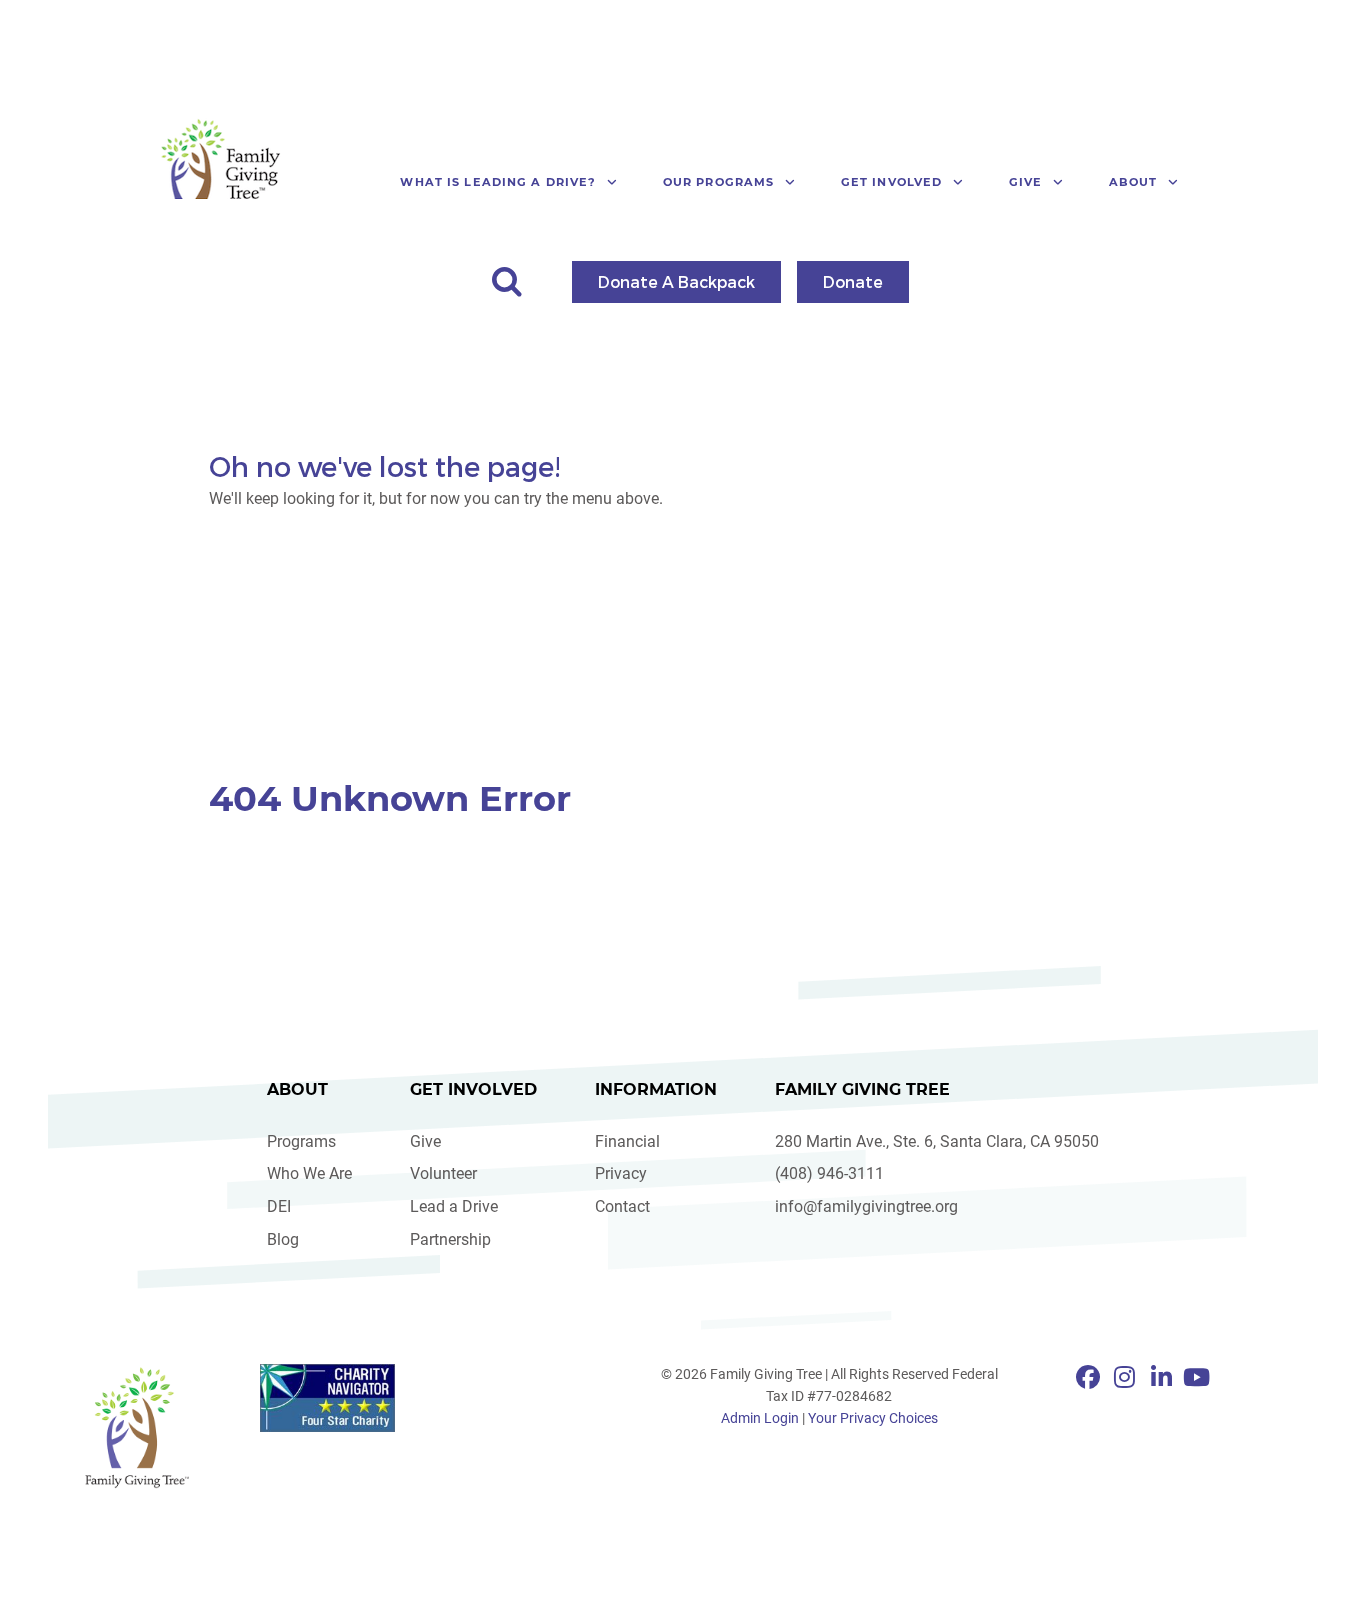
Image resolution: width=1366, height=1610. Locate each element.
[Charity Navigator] (327, 1398)
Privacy (621, 1173)
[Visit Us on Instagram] (1127, 1378)
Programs (301, 1141)
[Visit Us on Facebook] (1091, 1378)
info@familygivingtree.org (866, 1206)
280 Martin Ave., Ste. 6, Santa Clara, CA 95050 (937, 1141)
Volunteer (443, 1173)
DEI (279, 1206)
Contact (622, 1206)
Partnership (450, 1239)
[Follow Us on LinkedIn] (1164, 1378)
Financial (627, 1141)
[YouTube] (1196, 1378)
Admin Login (760, 1418)
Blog (283, 1239)
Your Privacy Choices (873, 1418)
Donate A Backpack (676, 281)
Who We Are (309, 1173)
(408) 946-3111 (829, 1173)
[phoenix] (137, 1426)
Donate (853, 281)
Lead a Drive (454, 1206)
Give (425, 1141)
